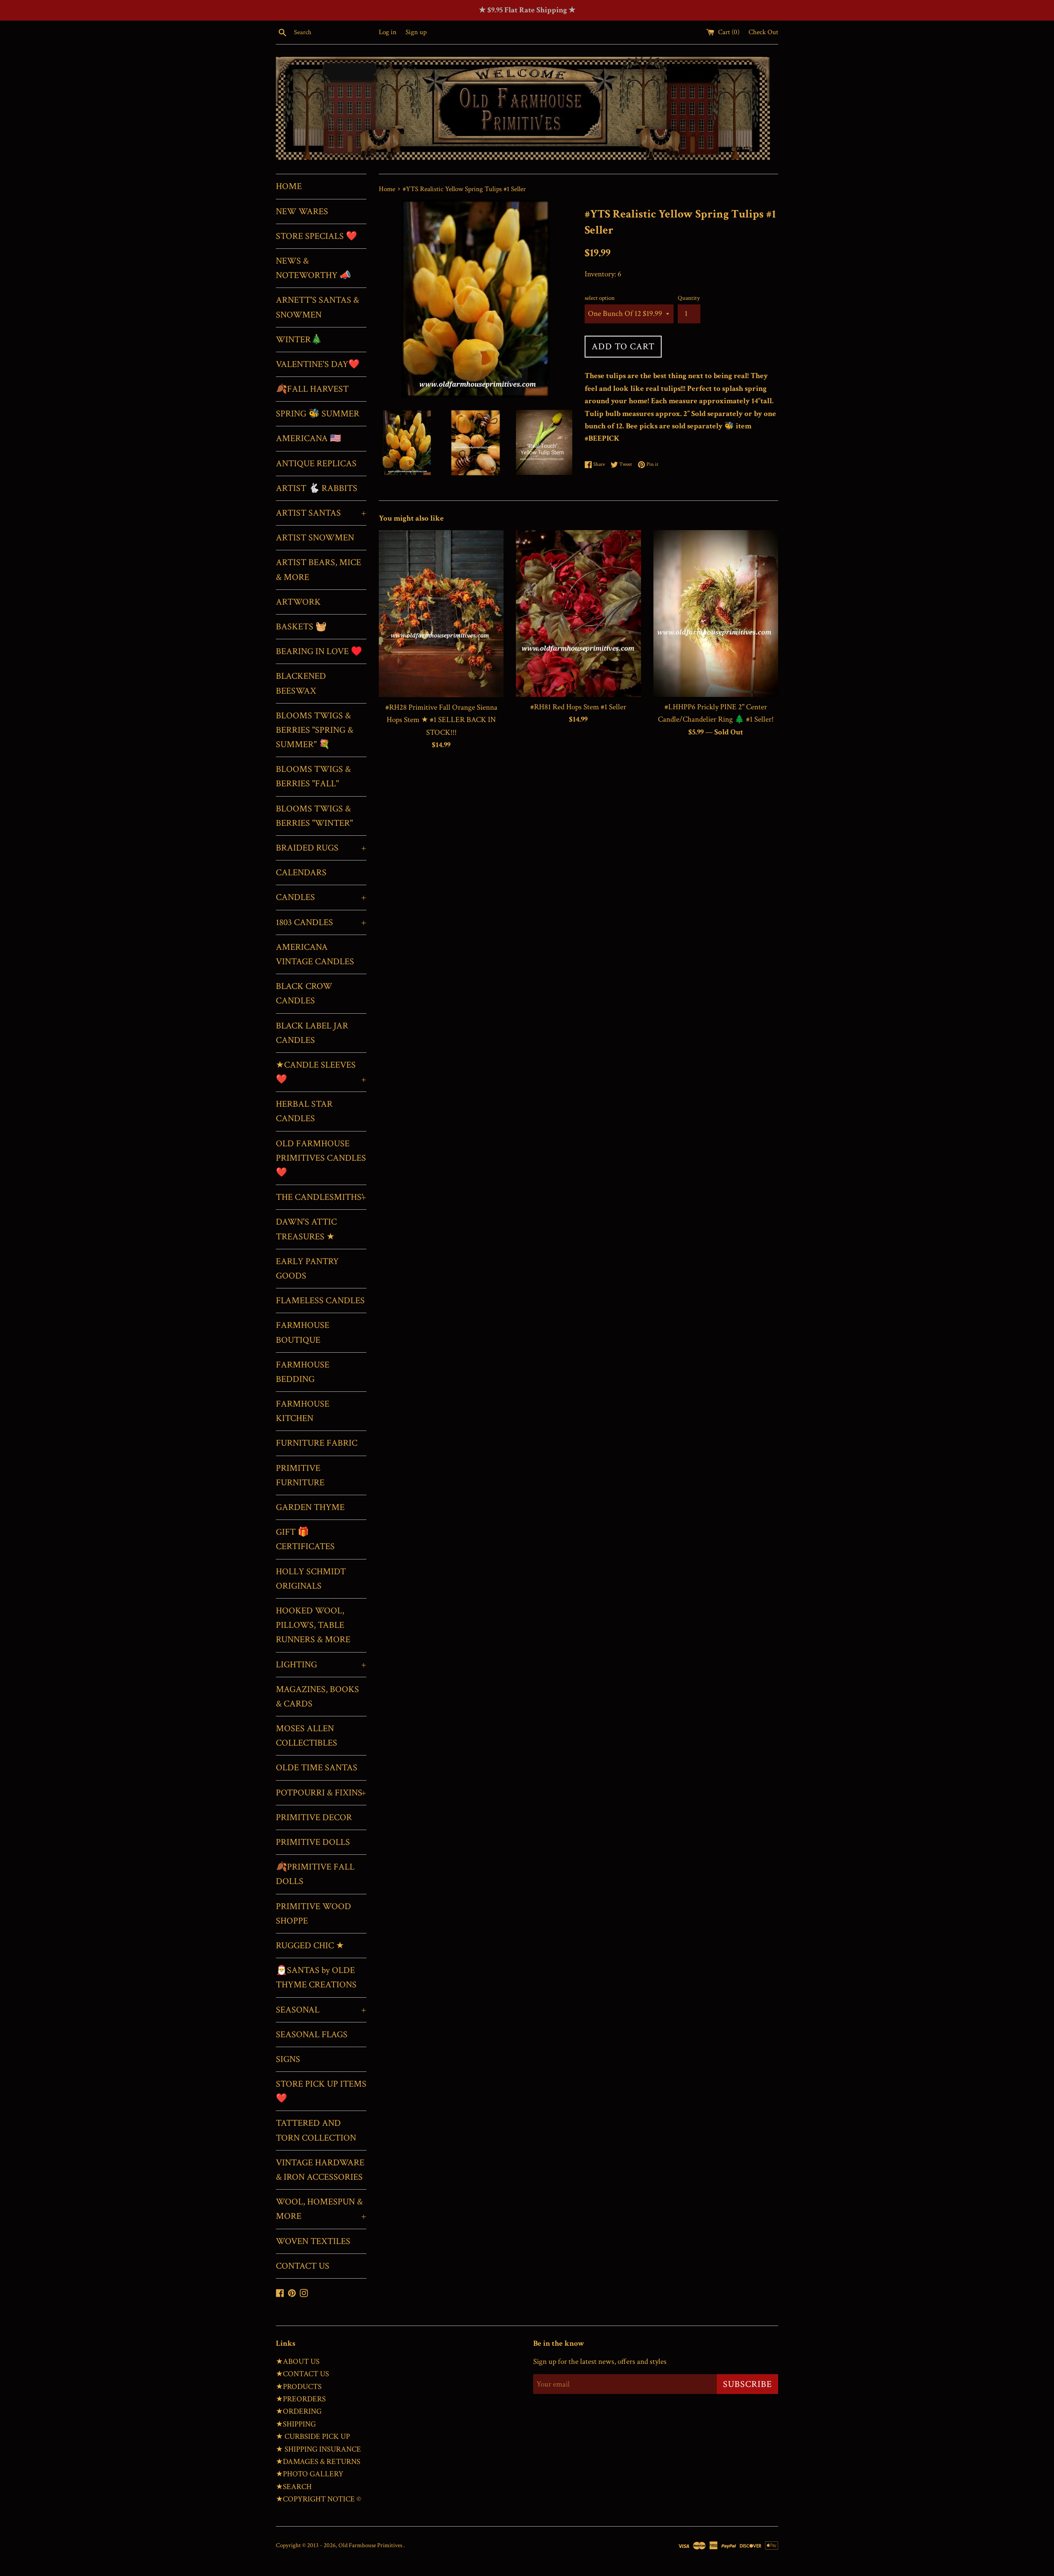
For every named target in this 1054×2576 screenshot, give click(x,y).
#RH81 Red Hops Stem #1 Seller (578, 707)
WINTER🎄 (299, 340)
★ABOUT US (298, 2362)
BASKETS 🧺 (301, 627)
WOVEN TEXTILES (313, 2241)
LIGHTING (321, 1665)
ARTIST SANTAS (321, 513)
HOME (289, 186)
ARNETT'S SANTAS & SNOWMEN (317, 307)
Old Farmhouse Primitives (371, 2545)
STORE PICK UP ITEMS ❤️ (321, 2091)
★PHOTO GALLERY (310, 2474)
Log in (388, 32)
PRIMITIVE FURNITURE (300, 1475)
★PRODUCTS (299, 2387)
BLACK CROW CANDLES (304, 993)
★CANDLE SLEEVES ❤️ (321, 1072)
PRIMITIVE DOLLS (313, 1842)
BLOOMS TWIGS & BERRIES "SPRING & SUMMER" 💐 (315, 730)
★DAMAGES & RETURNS (318, 2462)
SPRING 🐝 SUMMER (318, 414)
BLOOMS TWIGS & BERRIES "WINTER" (314, 816)
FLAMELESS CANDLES (320, 1301)
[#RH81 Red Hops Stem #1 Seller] (578, 614)
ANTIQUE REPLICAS (316, 464)
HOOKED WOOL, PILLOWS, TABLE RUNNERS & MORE (313, 1625)
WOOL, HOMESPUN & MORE (321, 2209)
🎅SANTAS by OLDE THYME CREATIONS (316, 1978)
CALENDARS (301, 873)
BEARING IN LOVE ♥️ (319, 651)
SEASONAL (321, 2010)
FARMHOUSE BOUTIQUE (303, 1332)
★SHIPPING (296, 2424)
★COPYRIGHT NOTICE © (318, 2499)
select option (600, 298)
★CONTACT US (302, 2374)
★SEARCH (294, 2487)
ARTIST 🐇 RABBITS (317, 488)
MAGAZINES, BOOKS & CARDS (317, 1697)
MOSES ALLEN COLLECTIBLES (307, 1736)
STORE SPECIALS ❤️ (316, 236)
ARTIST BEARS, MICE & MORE (318, 570)
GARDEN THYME (310, 1507)
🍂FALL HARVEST (312, 389)
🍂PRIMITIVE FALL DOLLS (315, 1874)
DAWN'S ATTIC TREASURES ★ (306, 1229)
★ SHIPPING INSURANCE (318, 2449)
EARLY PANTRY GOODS (307, 1269)
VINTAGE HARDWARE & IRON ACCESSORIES (320, 2170)
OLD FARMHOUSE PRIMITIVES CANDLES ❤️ (321, 1158)
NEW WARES (302, 212)
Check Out (763, 32)
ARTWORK (298, 602)
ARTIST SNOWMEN (315, 538)
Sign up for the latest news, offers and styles (600, 2362)
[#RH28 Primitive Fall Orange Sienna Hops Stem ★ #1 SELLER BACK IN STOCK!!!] (441, 614)
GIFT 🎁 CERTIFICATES (305, 1539)
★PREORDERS (301, 2399)
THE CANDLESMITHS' (321, 1197)
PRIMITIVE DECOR (314, 1817)
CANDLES (321, 897)
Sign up (416, 32)
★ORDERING (299, 2411)
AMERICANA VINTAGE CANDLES (315, 954)
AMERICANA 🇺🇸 (308, 438)
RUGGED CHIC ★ (310, 1946)
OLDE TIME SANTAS (317, 1768)
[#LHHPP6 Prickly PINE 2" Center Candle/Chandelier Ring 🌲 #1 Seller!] (716, 613)
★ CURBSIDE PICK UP (313, 2437)
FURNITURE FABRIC (317, 1443)
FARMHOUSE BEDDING (303, 1372)
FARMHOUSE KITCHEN (303, 1411)
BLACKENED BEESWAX (301, 683)
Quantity (689, 298)
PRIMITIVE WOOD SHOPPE (314, 1914)
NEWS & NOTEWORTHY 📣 (313, 268)
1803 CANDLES (321, 922)
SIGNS (288, 2059)
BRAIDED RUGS (321, 848)
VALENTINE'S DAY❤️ (318, 364)
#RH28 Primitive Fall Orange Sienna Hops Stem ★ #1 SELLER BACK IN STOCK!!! (441, 720)
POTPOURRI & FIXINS (321, 1793)
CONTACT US (303, 2266)
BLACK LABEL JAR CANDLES (312, 1033)
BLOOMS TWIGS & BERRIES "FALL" (313, 776)
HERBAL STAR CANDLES (304, 1111)
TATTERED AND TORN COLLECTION (316, 2130)
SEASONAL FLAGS (312, 2035)
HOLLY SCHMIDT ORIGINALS (311, 1579)
